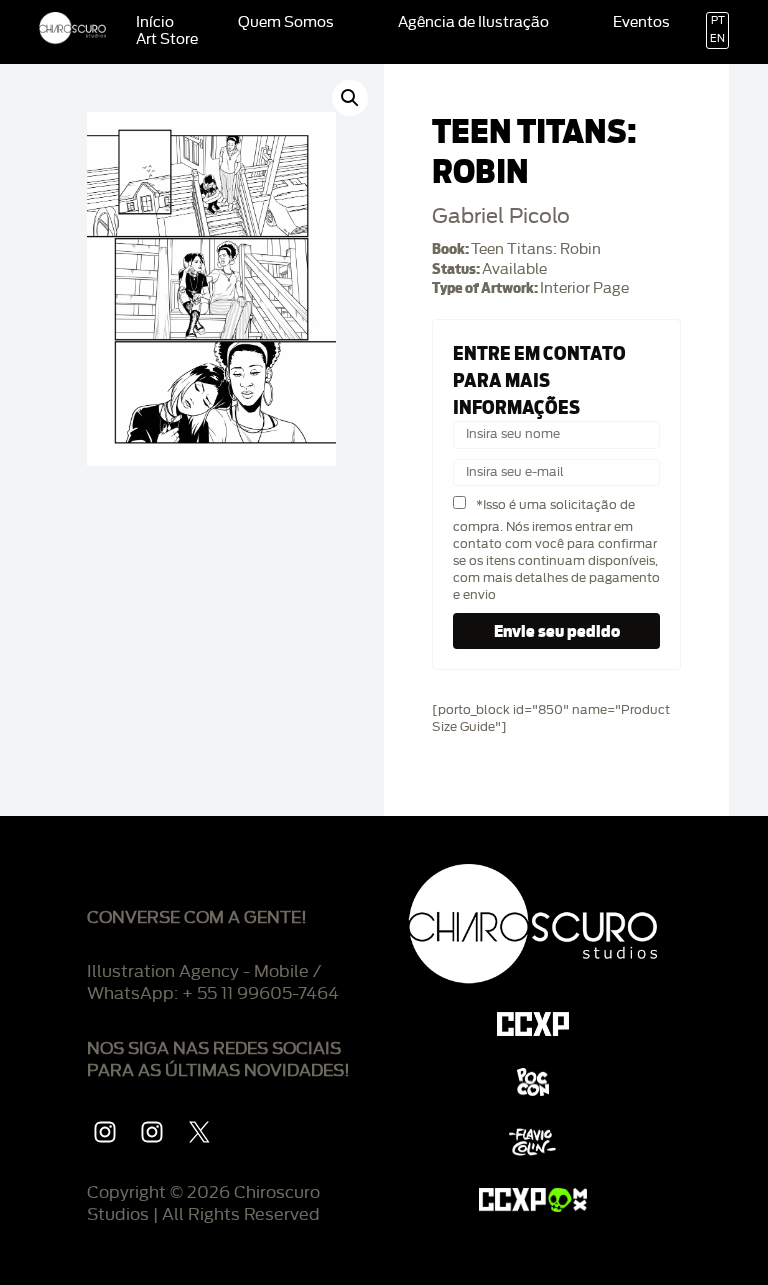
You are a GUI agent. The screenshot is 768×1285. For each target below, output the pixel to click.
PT (718, 21)
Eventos (641, 23)
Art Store (167, 40)
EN (717, 39)
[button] (350, 98)
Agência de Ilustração (473, 23)
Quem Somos (286, 23)
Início (155, 23)
